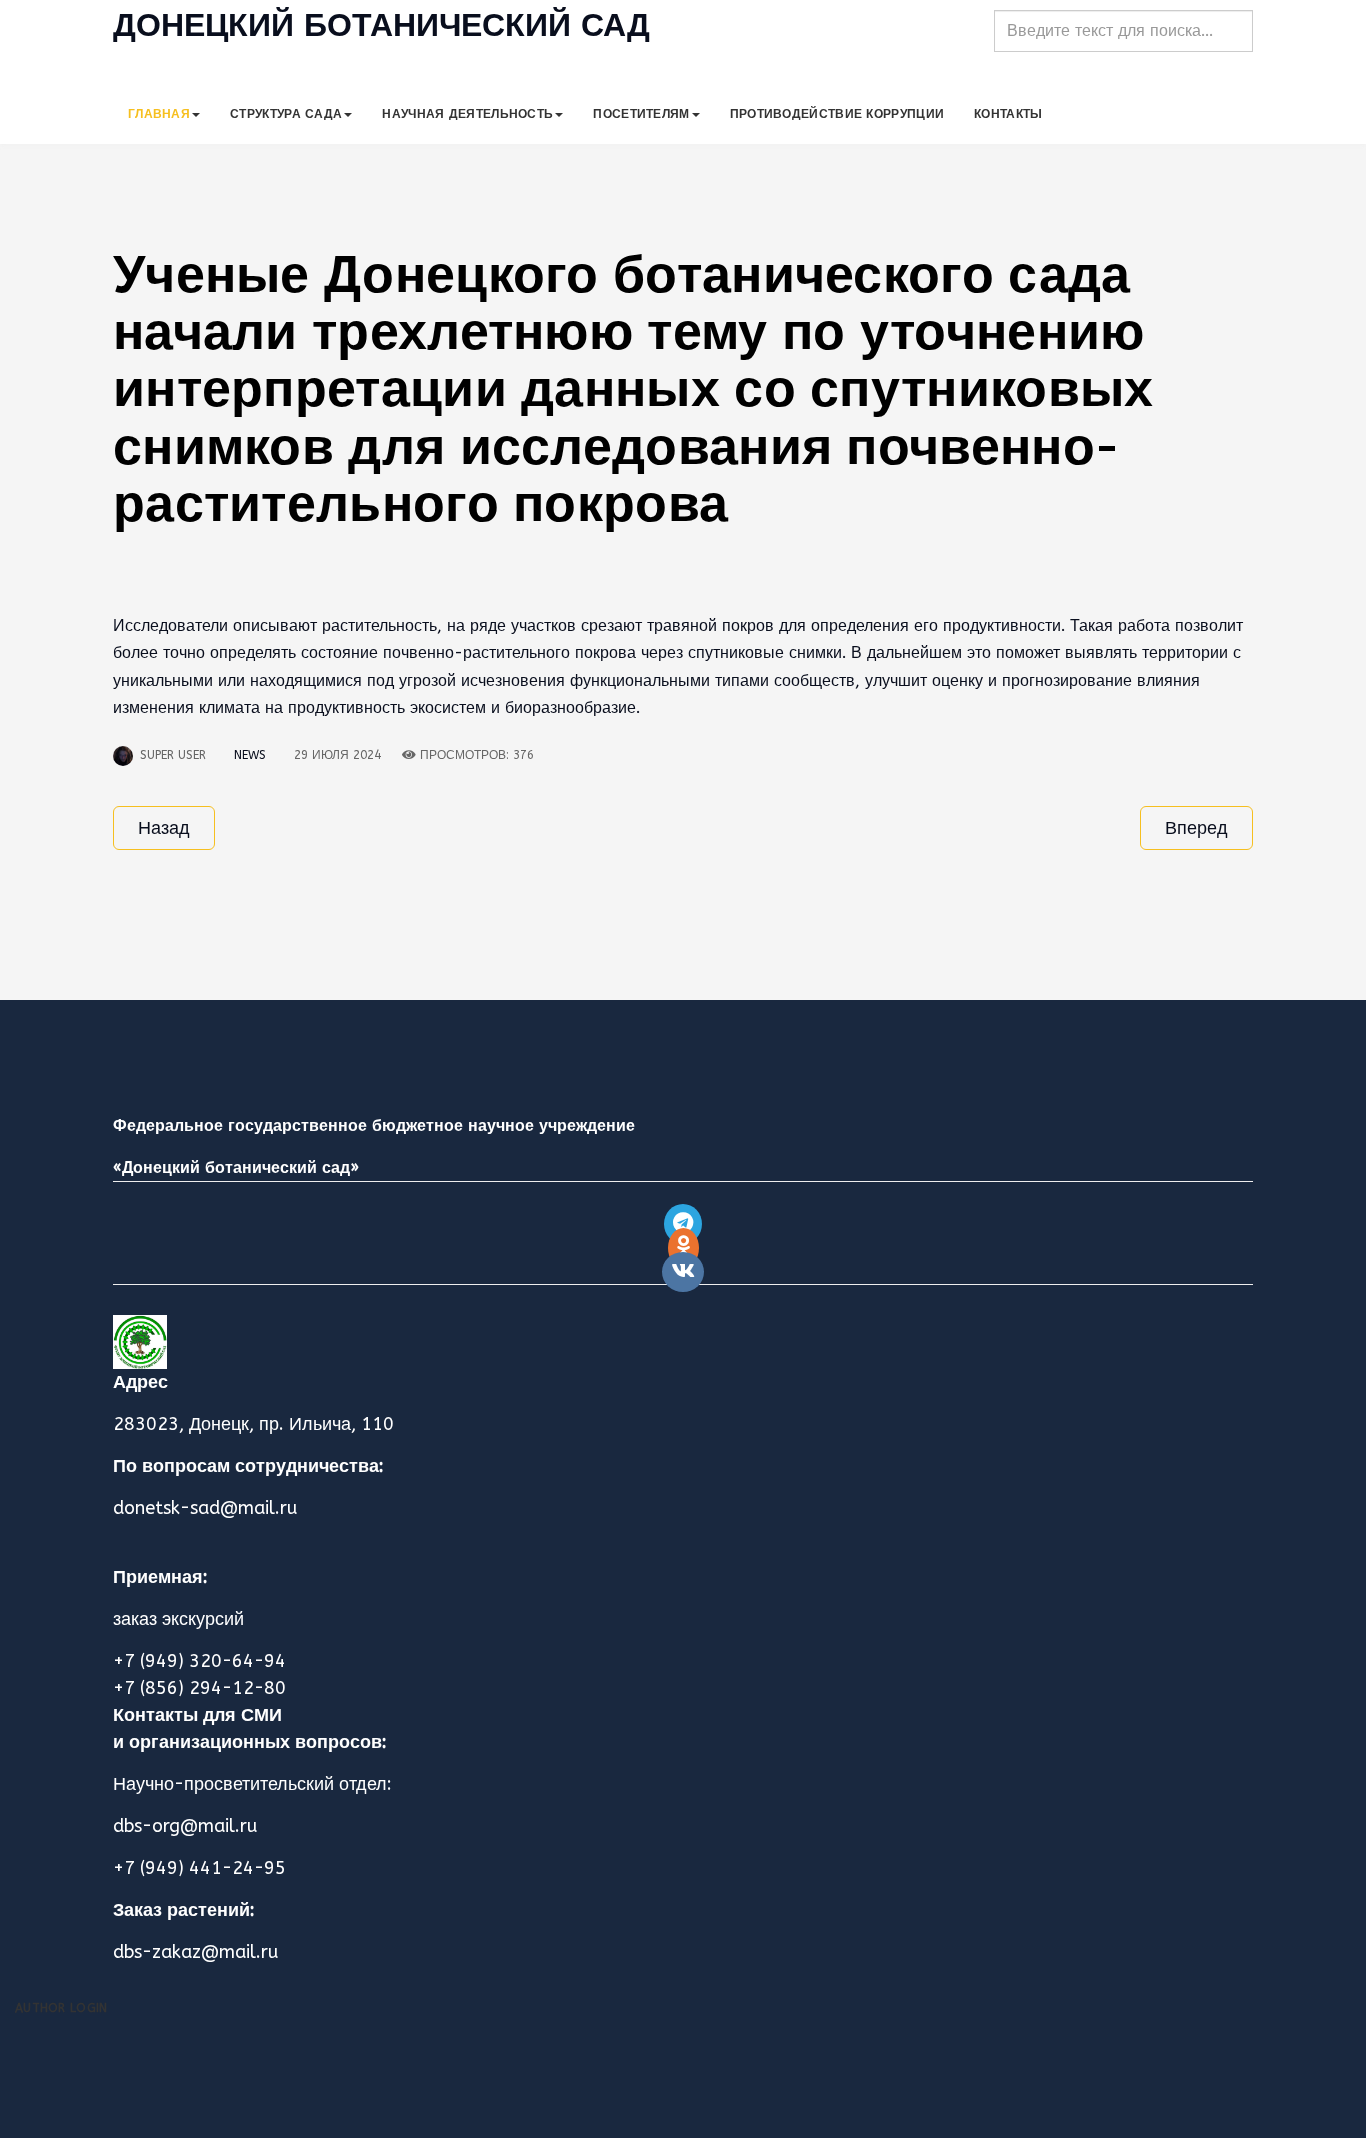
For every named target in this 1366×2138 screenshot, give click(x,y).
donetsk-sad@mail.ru (205, 1508)
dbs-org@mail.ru (185, 1826)
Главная (159, 114)
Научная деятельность (467, 114)
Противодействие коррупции (837, 114)
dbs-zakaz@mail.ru (195, 1952)
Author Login (61, 2008)
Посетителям (641, 114)
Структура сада (286, 114)
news (250, 755)
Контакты (1008, 114)
